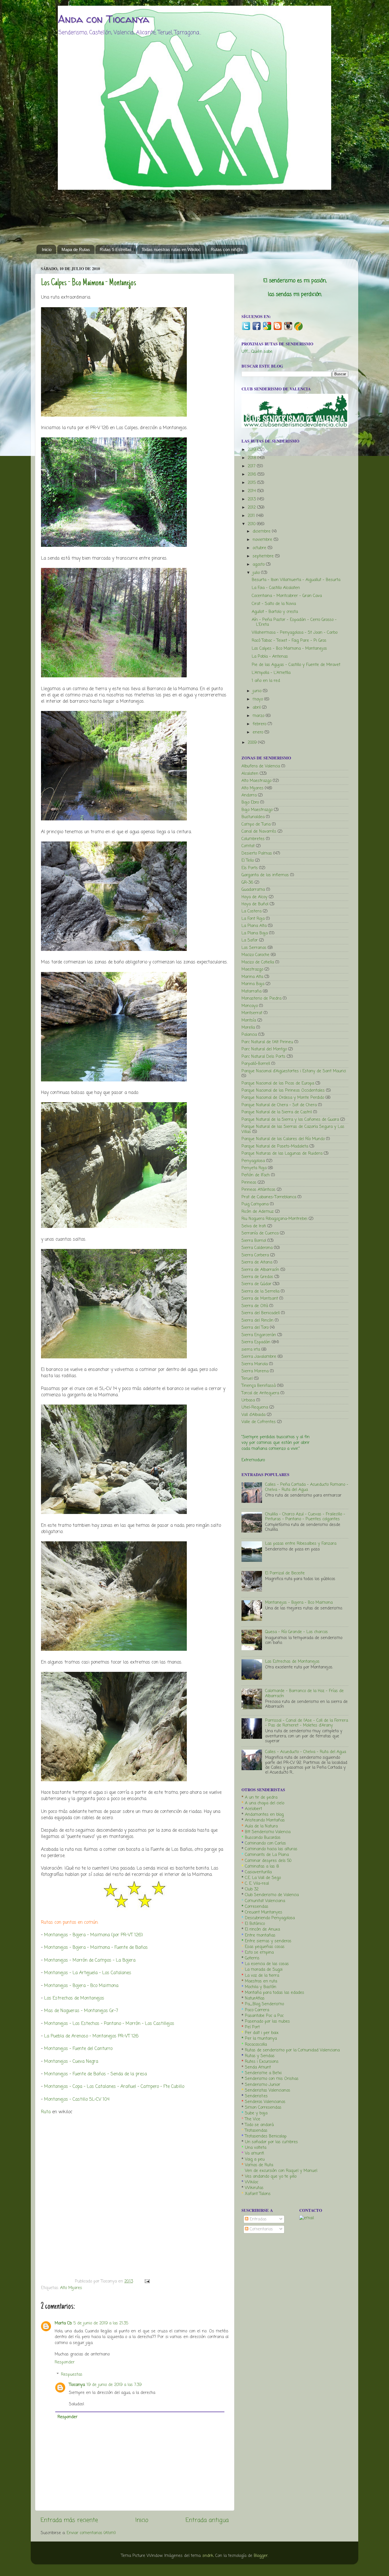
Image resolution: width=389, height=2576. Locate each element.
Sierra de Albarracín (260, 1270)
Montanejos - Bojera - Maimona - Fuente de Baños (97, 1948)
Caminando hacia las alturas (271, 1849)
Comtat (248, 846)
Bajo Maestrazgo (257, 810)
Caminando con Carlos (265, 1843)
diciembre (262, 531)
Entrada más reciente (69, 2520)
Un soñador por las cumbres (271, 2142)
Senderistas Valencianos (268, 2090)
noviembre (263, 540)
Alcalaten (250, 774)
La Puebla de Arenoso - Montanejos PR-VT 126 (91, 2036)
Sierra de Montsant (260, 1299)
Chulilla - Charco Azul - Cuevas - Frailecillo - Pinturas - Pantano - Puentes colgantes (305, 1517)
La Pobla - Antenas (270, 657)
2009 (253, 743)
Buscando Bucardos (263, 1838)
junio (258, 691)
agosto (259, 564)
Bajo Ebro (250, 802)
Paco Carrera (257, 2010)
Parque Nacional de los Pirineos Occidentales (283, 1091)
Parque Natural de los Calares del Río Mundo (283, 1139)
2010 (252, 524)
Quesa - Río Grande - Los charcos (296, 1632)
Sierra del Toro (255, 1328)
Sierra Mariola (255, 1364)
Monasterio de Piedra (261, 998)
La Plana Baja (255, 933)
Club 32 (252, 1889)
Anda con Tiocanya (104, 19)
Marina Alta (252, 977)
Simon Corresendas (263, 2108)
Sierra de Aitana (257, 1262)
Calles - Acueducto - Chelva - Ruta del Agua (306, 1752)
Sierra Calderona (257, 1248)
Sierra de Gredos (257, 1277)
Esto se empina (259, 1953)
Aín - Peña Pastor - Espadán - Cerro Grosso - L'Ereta (294, 622)
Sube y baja (256, 2113)
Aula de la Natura (261, 1826)
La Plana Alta (254, 926)
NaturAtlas (255, 1998)
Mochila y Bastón (261, 1987)
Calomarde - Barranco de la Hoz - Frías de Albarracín (304, 1693)
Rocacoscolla (256, 2045)
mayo (258, 699)
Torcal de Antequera (260, 1393)
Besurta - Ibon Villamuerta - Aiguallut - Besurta (296, 580)
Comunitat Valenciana (265, 1901)
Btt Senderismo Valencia (268, 1832)
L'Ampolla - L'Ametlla (271, 673)
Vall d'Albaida (253, 1415)
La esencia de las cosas (267, 1964)
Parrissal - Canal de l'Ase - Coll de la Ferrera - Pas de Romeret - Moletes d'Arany (307, 1723)
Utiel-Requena (255, 1407)
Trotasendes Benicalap (266, 2136)
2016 (253, 474)
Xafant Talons (258, 2194)
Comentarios (261, 2229)
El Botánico (255, 1924)
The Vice (253, 2119)
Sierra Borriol (254, 1241)
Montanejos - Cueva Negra (71, 2062)
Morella (248, 1028)
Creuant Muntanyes (264, 1912)
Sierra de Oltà (255, 1306)
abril (257, 708)
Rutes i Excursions (262, 2062)
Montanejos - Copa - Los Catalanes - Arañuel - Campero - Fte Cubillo (114, 2087)
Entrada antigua (207, 2520)
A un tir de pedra (261, 1798)
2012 (252, 508)
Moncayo (250, 1006)
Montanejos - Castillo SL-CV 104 (77, 2100)
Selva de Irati (254, 1226)
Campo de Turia (256, 824)
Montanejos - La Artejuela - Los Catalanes (88, 1973)
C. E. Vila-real (257, 1884)
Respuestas (72, 2374)
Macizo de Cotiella (258, 962)
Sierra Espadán (256, 1342)
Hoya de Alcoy (254, 897)
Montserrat (252, 1013)
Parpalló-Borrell (256, 1064)
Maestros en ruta (261, 1981)
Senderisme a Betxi (263, 2073)
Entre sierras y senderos (268, 1941)
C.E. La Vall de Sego (263, 1878)
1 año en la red (266, 681)
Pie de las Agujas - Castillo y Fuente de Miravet (296, 665)
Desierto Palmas (257, 853)
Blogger (261, 2556)
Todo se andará (259, 2125)
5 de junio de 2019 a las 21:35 (101, 2323)
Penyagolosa (253, 1161)
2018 (253, 458)
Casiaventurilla (258, 1872)
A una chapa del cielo (265, 1803)
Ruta (46, 2112)
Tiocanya (77, 2385)
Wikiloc (252, 2182)
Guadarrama (253, 890)
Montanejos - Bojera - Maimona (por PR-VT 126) (94, 1935)
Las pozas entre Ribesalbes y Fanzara (301, 1544)
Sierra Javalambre (259, 1357)
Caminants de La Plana (267, 1855)
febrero (260, 724)
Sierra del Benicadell (261, 1313)
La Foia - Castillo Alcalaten (276, 588)
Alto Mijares (71, 2288)
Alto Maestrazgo (256, 781)
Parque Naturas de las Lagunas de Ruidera (282, 1154)
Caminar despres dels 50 (268, 1861)
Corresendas (257, 1907)
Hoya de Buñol (255, 904)
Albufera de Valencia (261, 766)
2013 (252, 499)
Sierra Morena (255, 1371)
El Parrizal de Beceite (285, 1573)
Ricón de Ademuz (258, 1212)
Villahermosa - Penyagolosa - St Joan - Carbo (295, 633)
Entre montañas (260, 1935)
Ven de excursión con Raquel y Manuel (281, 2171)
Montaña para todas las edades (275, 1993)
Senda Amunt (258, 2067)
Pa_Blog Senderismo (264, 2004)
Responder (65, 2362)
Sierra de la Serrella (260, 1291)
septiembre (264, 556)
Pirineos (249, 1183)
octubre (260, 548)
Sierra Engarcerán (259, 1335)
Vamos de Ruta (259, 2165)
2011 (252, 516)
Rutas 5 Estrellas (116, 249)
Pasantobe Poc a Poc (264, 2016)
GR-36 (247, 883)
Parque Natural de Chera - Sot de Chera (279, 1105)
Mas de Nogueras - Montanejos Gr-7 (81, 2011)
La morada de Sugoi (264, 1970)
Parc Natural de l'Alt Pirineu (267, 1042)
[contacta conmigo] (307, 2218)
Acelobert (253, 1809)
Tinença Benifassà (259, 1386)
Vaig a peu (255, 2159)
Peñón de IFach (256, 1175)
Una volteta (256, 2148)
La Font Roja (253, 919)
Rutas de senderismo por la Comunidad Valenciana (292, 2050)
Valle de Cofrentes (259, 1422)
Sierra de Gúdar (256, 1284)
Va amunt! (255, 2153)
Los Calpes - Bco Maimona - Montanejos (89, 283)
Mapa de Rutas (76, 249)
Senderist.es (256, 2096)
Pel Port (252, 2027)
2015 (252, 483)
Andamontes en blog (264, 1815)
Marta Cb (63, 2323)
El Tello (248, 861)
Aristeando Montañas (265, 1820)
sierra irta (251, 1350)
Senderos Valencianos (265, 2102)
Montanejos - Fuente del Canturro (78, 2049)
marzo (259, 716)
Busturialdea (253, 817)
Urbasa (248, 1400)
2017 (252, 466)
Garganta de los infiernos (265, 875)
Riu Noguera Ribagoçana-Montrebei (274, 1219)
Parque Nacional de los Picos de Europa (278, 1083)
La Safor (250, 940)
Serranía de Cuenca (260, 1233)
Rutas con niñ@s (227, 249)
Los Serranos (254, 948)
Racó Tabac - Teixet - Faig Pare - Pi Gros (289, 641)
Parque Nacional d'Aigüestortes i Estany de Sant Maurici (294, 1071)
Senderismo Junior (263, 2085)
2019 (253, 450)
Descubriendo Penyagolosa (270, 1918)
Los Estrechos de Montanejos (74, 1998)
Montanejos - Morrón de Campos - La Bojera (90, 1960)
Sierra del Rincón (257, 1320)
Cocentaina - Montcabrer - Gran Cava (287, 596)
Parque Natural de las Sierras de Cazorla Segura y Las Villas (293, 1129)
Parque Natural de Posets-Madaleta (275, 1146)
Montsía (249, 1020)
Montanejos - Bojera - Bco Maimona (81, 1986)
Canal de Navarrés (259, 832)
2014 (252, 491)
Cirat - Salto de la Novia (274, 604)
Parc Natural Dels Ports (263, 1057)
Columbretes (253, 839)
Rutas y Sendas (260, 2056)
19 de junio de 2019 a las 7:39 (114, 2385)
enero (259, 732)
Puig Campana (255, 1204)
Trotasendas (256, 2131)
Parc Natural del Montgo (264, 1049)
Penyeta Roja (254, 1168)
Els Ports (250, 868)
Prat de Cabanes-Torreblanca (269, 1197)
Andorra (249, 795)
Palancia (249, 1035)
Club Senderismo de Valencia (272, 1895)
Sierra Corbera (255, 1255)
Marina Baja (253, 984)
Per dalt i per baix (262, 2033)
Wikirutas (254, 2188)
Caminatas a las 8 (262, 1866)
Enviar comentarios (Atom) (91, 2533)
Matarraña (251, 991)
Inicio (47, 249)
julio (257, 573)
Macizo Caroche (255, 955)
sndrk (208, 2556)
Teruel (247, 1379)
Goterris (252, 1958)
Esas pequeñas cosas (265, 1947)
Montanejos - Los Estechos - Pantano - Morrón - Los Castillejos (110, 2024)
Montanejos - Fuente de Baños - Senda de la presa (96, 2074)
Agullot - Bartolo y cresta (275, 612)
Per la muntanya (261, 2039)
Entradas (257, 2219)
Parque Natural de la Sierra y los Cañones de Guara (290, 1120)
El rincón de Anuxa (262, 1929)
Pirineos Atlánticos (258, 1190)
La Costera (251, 911)
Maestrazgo (252, 969)
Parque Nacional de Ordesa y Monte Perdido (283, 1098)
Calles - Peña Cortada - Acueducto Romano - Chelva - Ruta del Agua (307, 1487)
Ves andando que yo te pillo (271, 2176)
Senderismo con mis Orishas (272, 2079)
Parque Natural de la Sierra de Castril (277, 1112)
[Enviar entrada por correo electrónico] (146, 2281)
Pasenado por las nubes (267, 2021)
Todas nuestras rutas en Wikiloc (171, 249)
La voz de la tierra (262, 1976)
